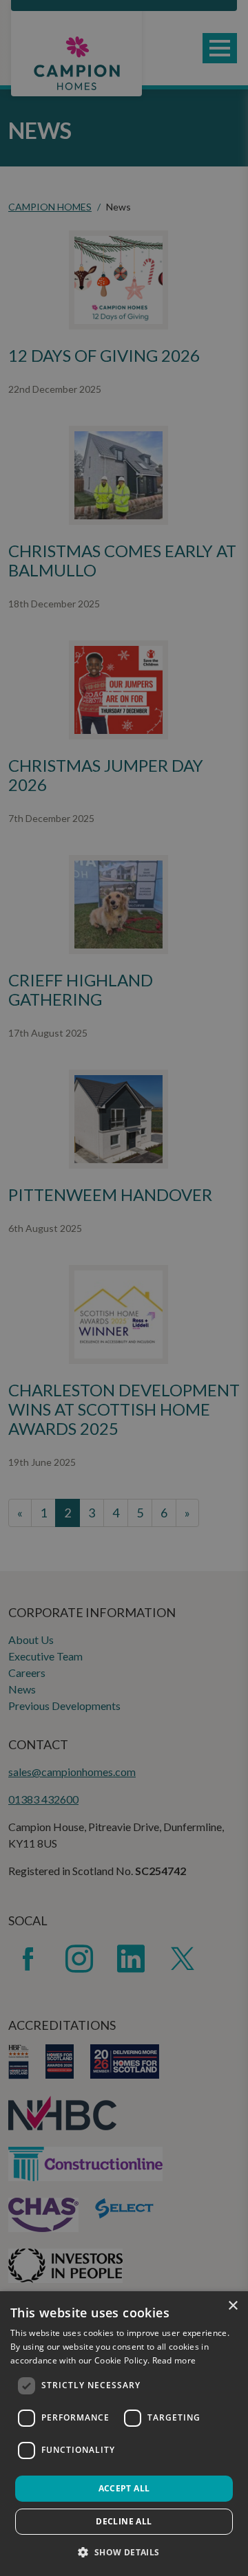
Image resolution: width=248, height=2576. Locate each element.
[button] (124, 2552)
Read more (174, 2360)
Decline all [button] (124, 2521)
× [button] (232, 2306)
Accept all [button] (124, 2488)
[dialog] (124, 2434)
